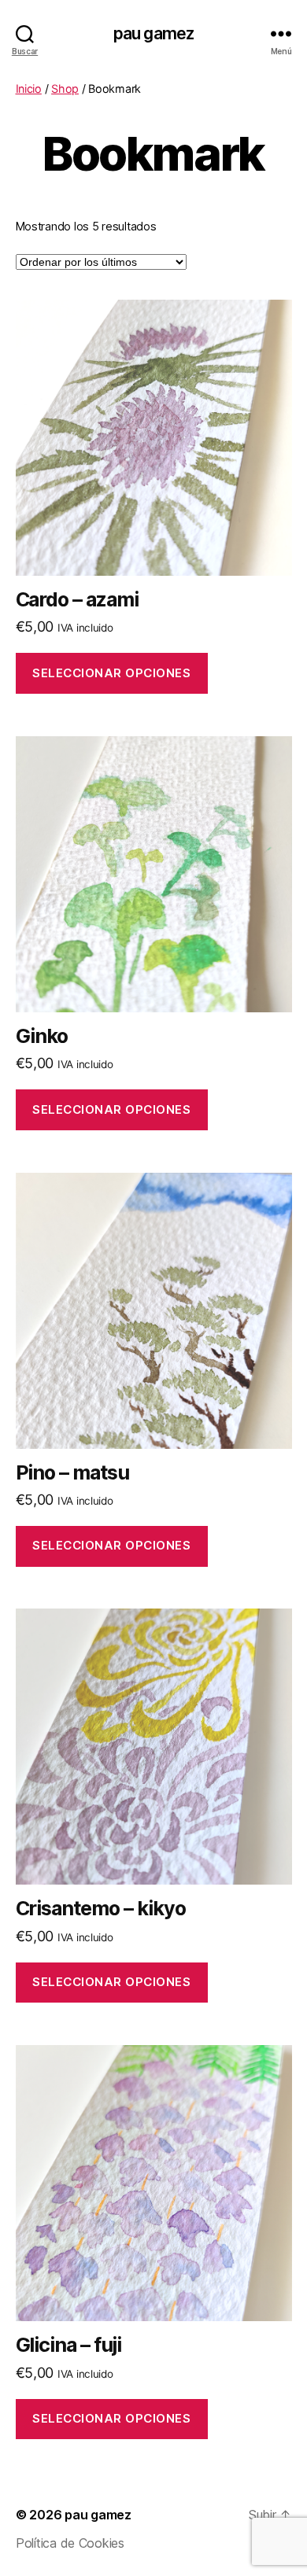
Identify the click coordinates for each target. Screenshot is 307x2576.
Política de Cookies (70, 2543)
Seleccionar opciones (111, 673)
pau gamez (153, 33)
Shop (65, 88)
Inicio (29, 88)
